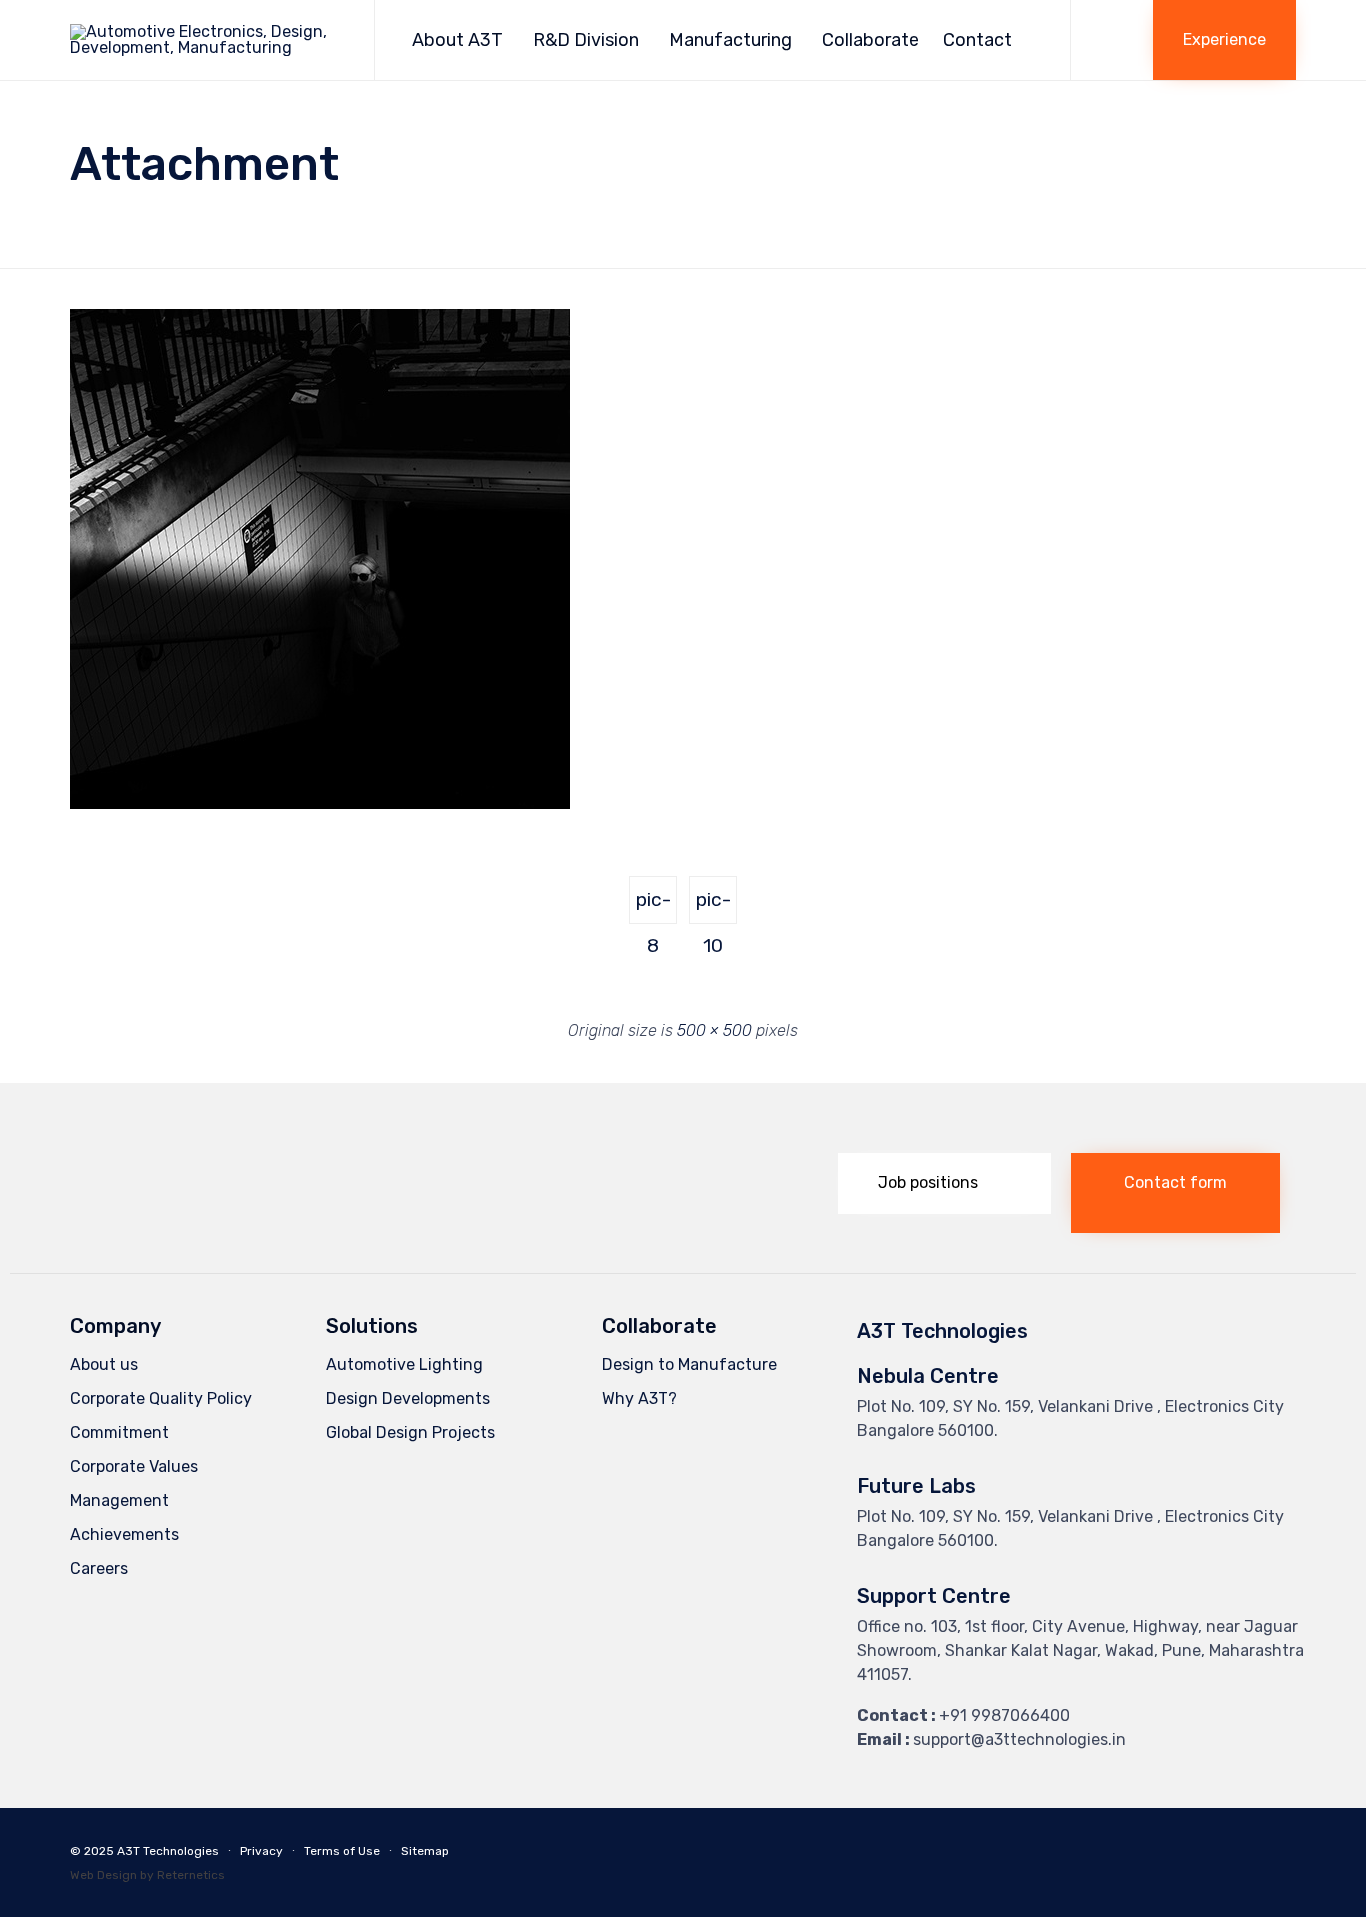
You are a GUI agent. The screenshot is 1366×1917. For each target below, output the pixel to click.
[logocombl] (184, 1206)
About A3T (457, 40)
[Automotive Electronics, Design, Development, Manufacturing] (207, 40)
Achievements (124, 1534)
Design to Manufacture (689, 1364)
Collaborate (870, 40)
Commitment (119, 1432)
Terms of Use (342, 1851)
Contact (977, 40)
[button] (1224, 40)
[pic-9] (320, 804)
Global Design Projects (410, 1432)
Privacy (261, 1851)
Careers (99, 1568)
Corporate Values (134, 1466)
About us (104, 1364)
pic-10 (713, 906)
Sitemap (425, 1851)
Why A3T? (639, 1398)
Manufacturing (730, 40)
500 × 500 (714, 1030)
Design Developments (408, 1398)
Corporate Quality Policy (161, 1398)
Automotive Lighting (404, 1364)
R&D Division (586, 40)
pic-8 (653, 906)
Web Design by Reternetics (147, 1875)
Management (119, 1500)
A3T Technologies (168, 1851)
